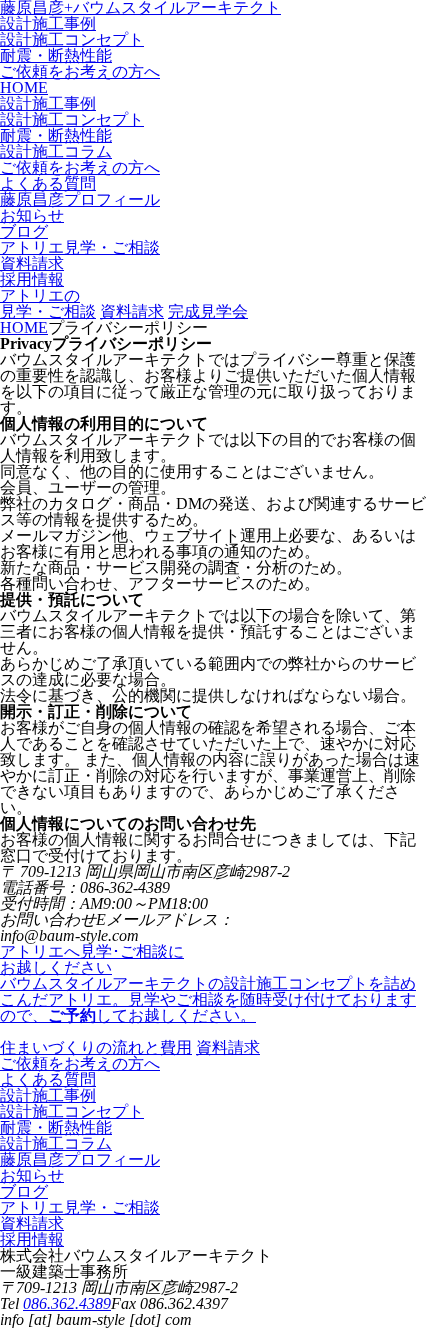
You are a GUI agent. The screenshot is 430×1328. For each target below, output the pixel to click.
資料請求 (132, 311)
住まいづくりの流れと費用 (96, 1047)
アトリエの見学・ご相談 (48, 303)
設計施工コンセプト (72, 39)
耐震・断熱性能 (56, 55)
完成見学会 (208, 311)
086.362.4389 (67, 1303)
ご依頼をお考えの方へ (80, 71)
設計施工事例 (48, 23)
